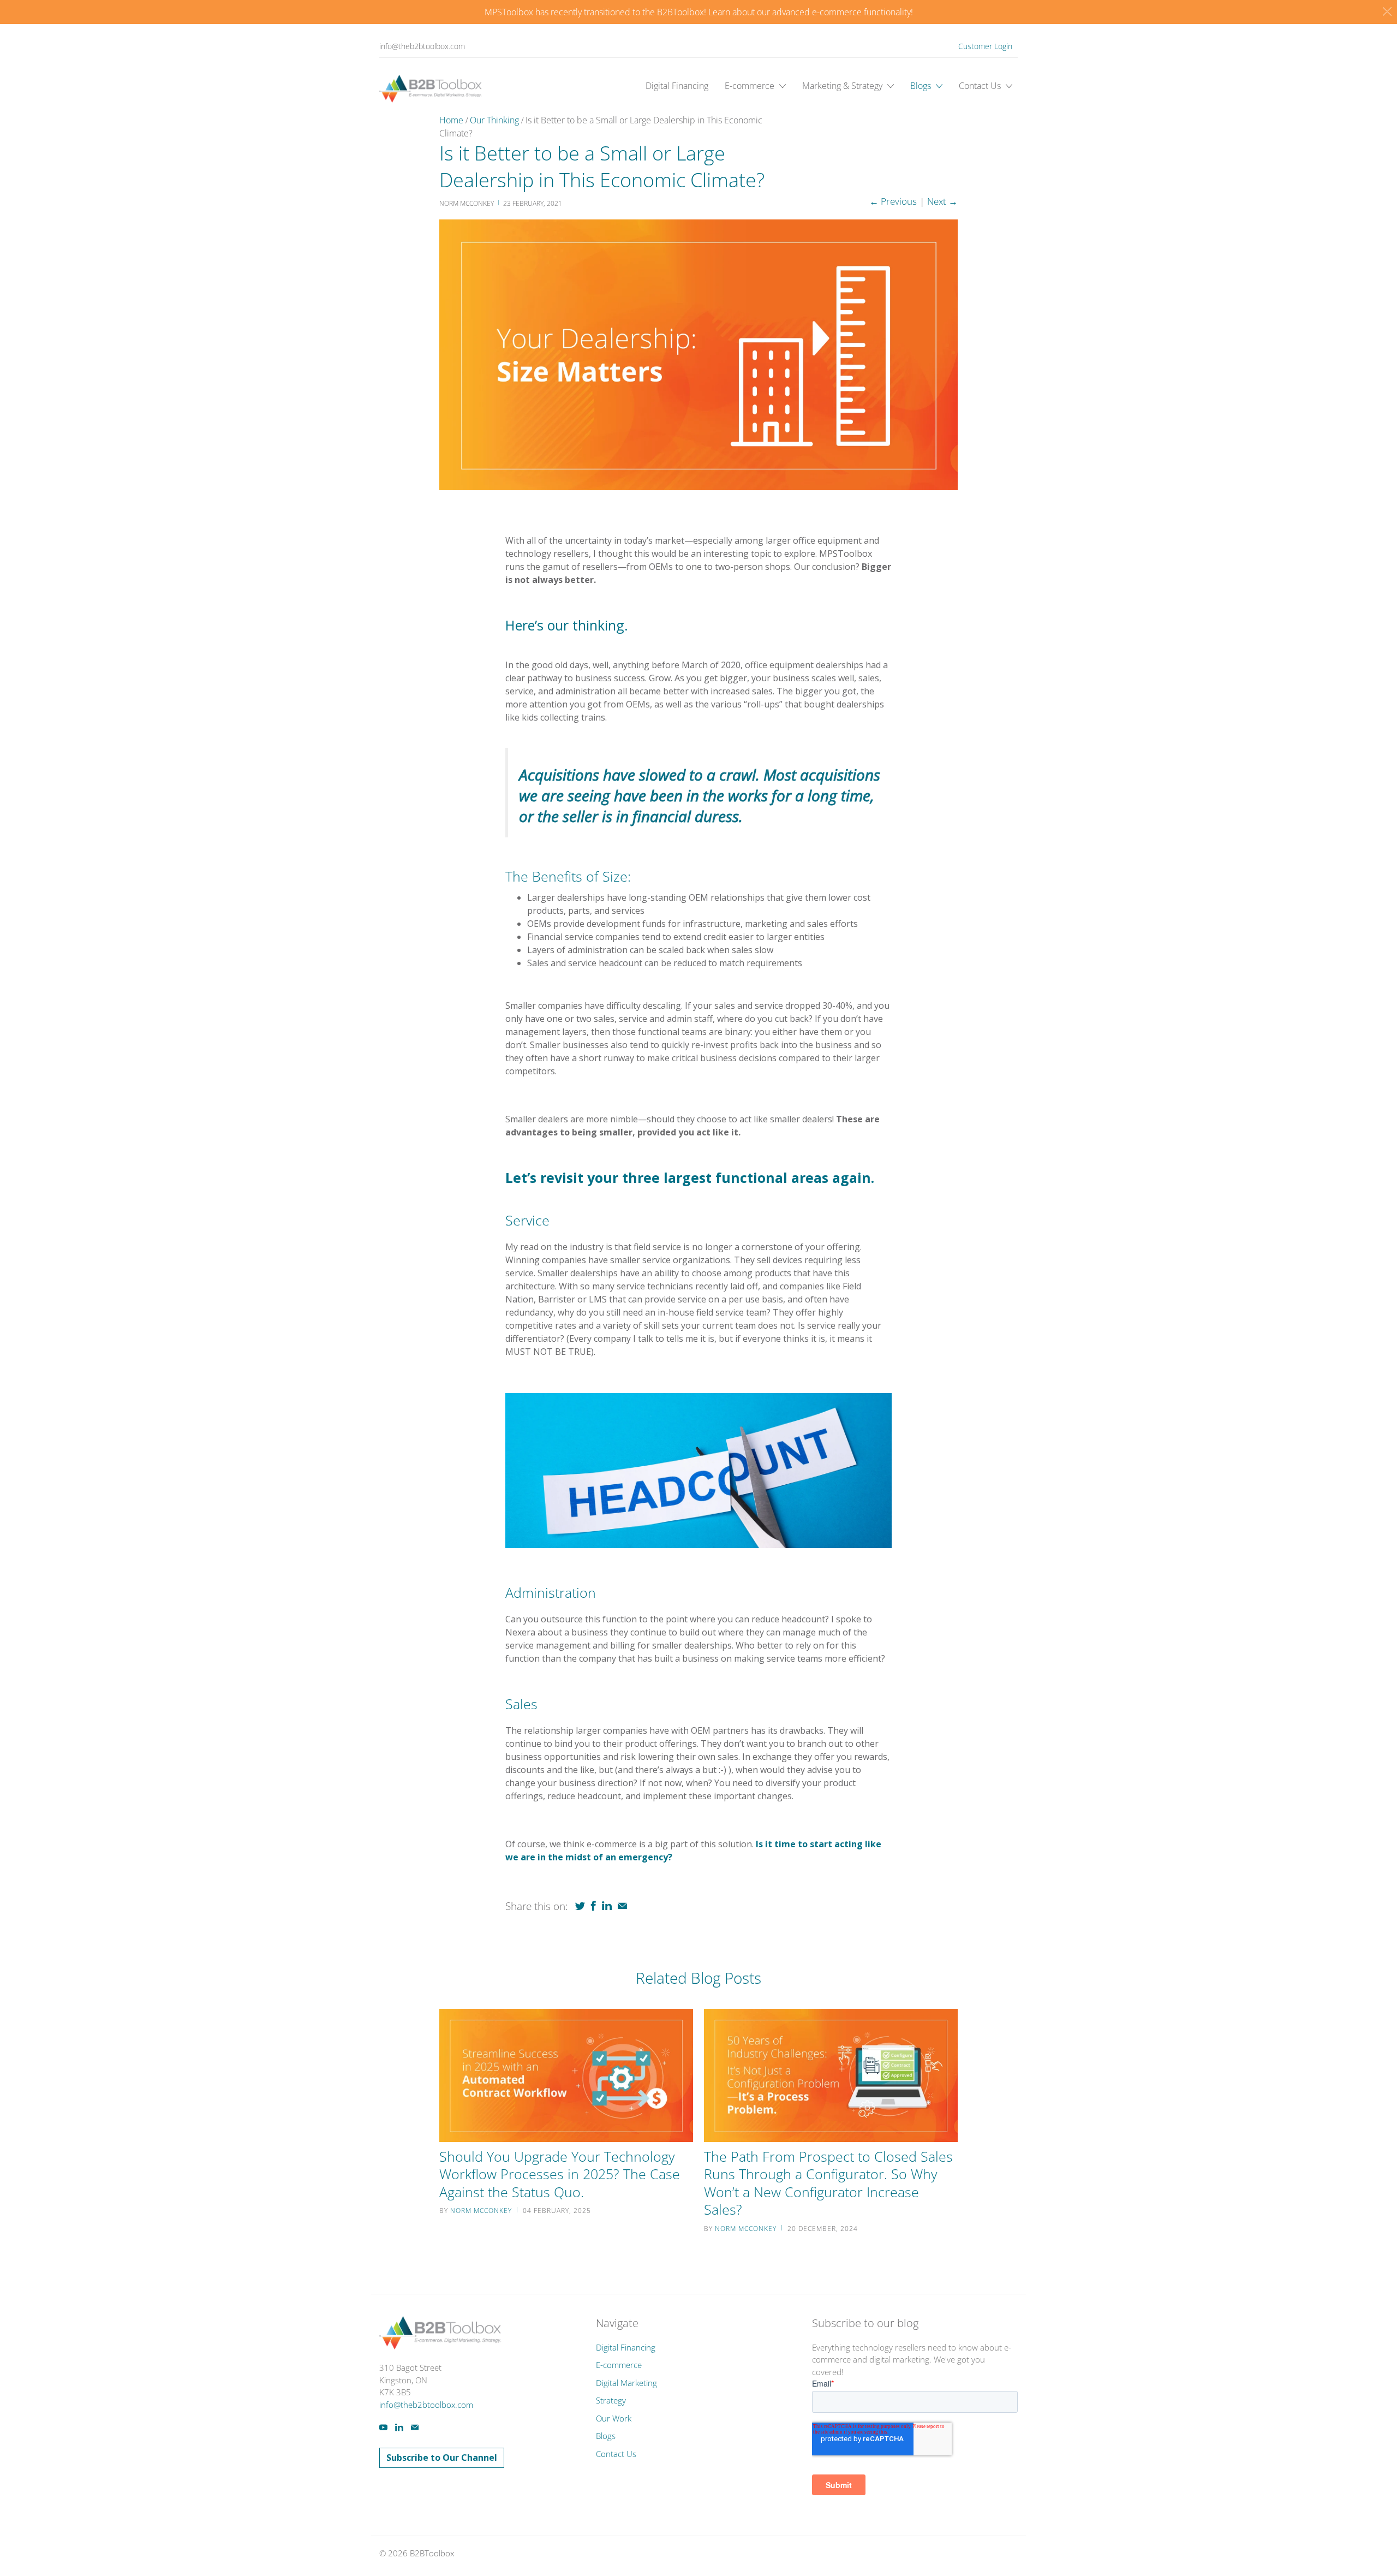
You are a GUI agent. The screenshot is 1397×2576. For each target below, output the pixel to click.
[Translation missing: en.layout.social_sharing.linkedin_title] (607, 1906)
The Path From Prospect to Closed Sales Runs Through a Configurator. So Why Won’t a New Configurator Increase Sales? (828, 2183)
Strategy (611, 2400)
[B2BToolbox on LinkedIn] (399, 2427)
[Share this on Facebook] (593, 1906)
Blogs (922, 86)
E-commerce (751, 86)
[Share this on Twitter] (580, 1906)
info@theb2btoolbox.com (422, 46)
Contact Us (981, 86)
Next (942, 201)
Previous (893, 201)
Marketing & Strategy (843, 86)
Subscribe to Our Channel (442, 2458)
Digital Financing (677, 86)
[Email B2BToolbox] (415, 2427)
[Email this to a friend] (622, 1906)
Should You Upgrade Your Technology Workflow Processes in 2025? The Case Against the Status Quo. (560, 2174)
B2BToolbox (432, 2553)
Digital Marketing (626, 2383)
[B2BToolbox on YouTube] (383, 2427)
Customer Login (985, 46)
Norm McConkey (481, 2211)
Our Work (614, 2418)
